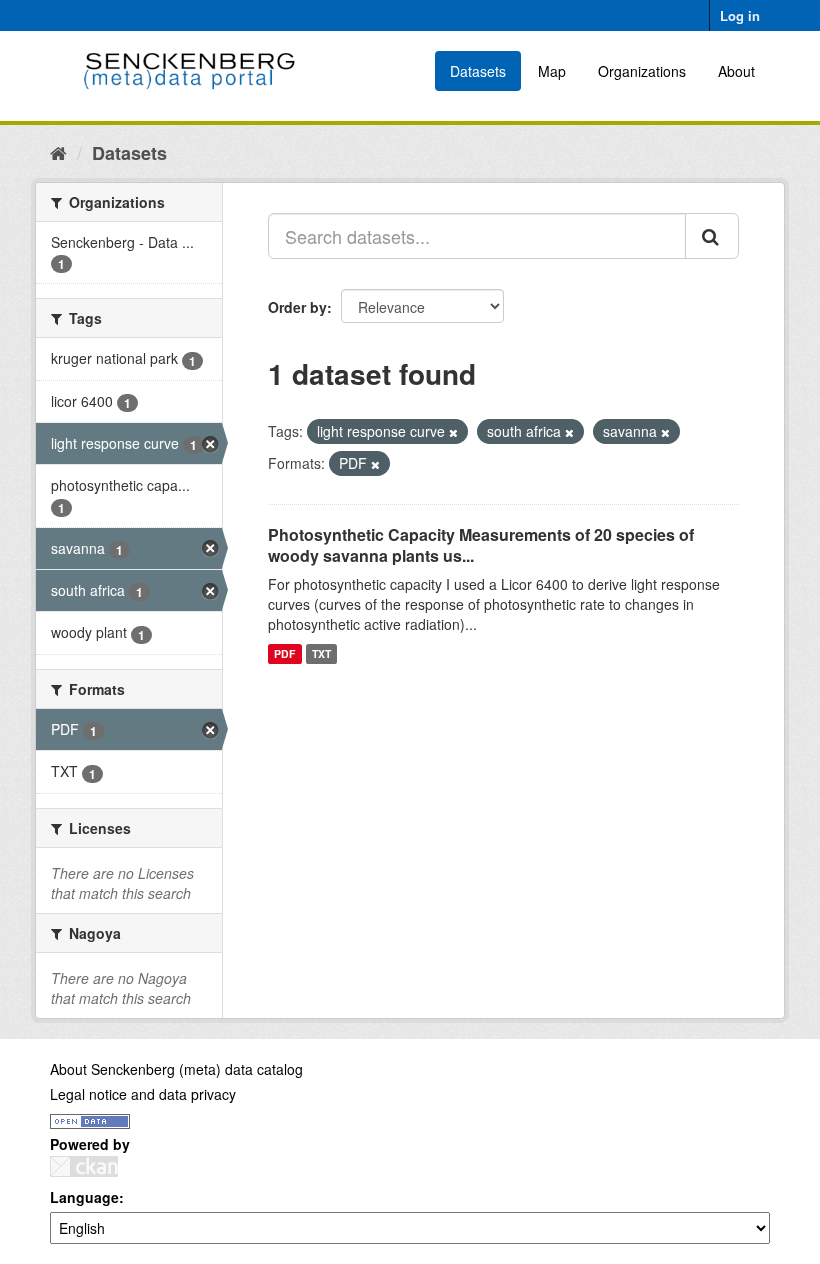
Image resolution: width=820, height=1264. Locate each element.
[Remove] (453, 432)
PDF (284, 653)
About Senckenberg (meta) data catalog (176, 1069)
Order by (297, 307)
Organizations (642, 71)
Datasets (478, 71)
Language (84, 1197)
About (736, 71)
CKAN (84, 1166)
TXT (321, 653)
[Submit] (712, 236)
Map (552, 71)
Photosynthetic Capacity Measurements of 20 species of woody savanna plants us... (481, 545)
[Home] (58, 152)
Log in (740, 15)
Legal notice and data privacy (143, 1094)
